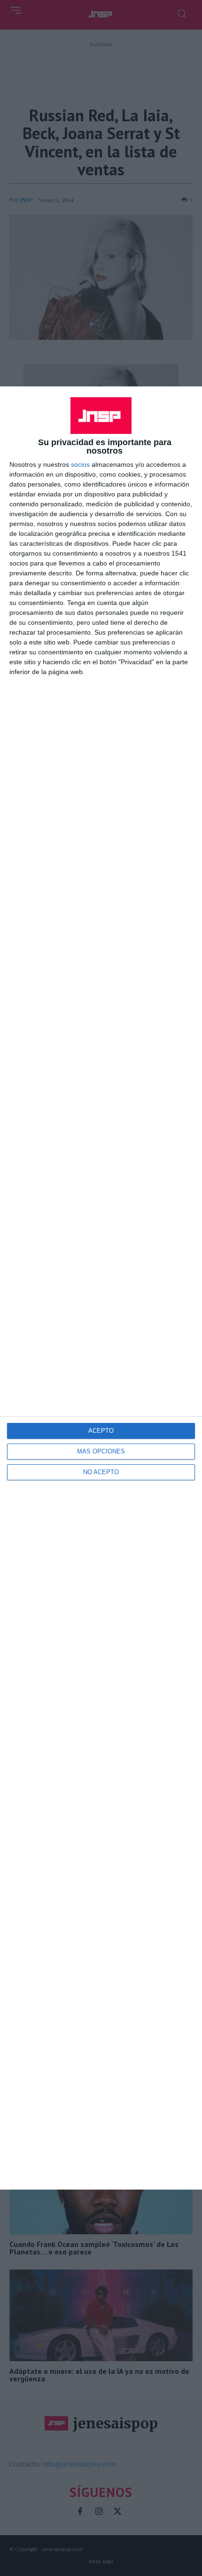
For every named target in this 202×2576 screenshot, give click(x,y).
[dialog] (101, 1288)
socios (80, 464)
